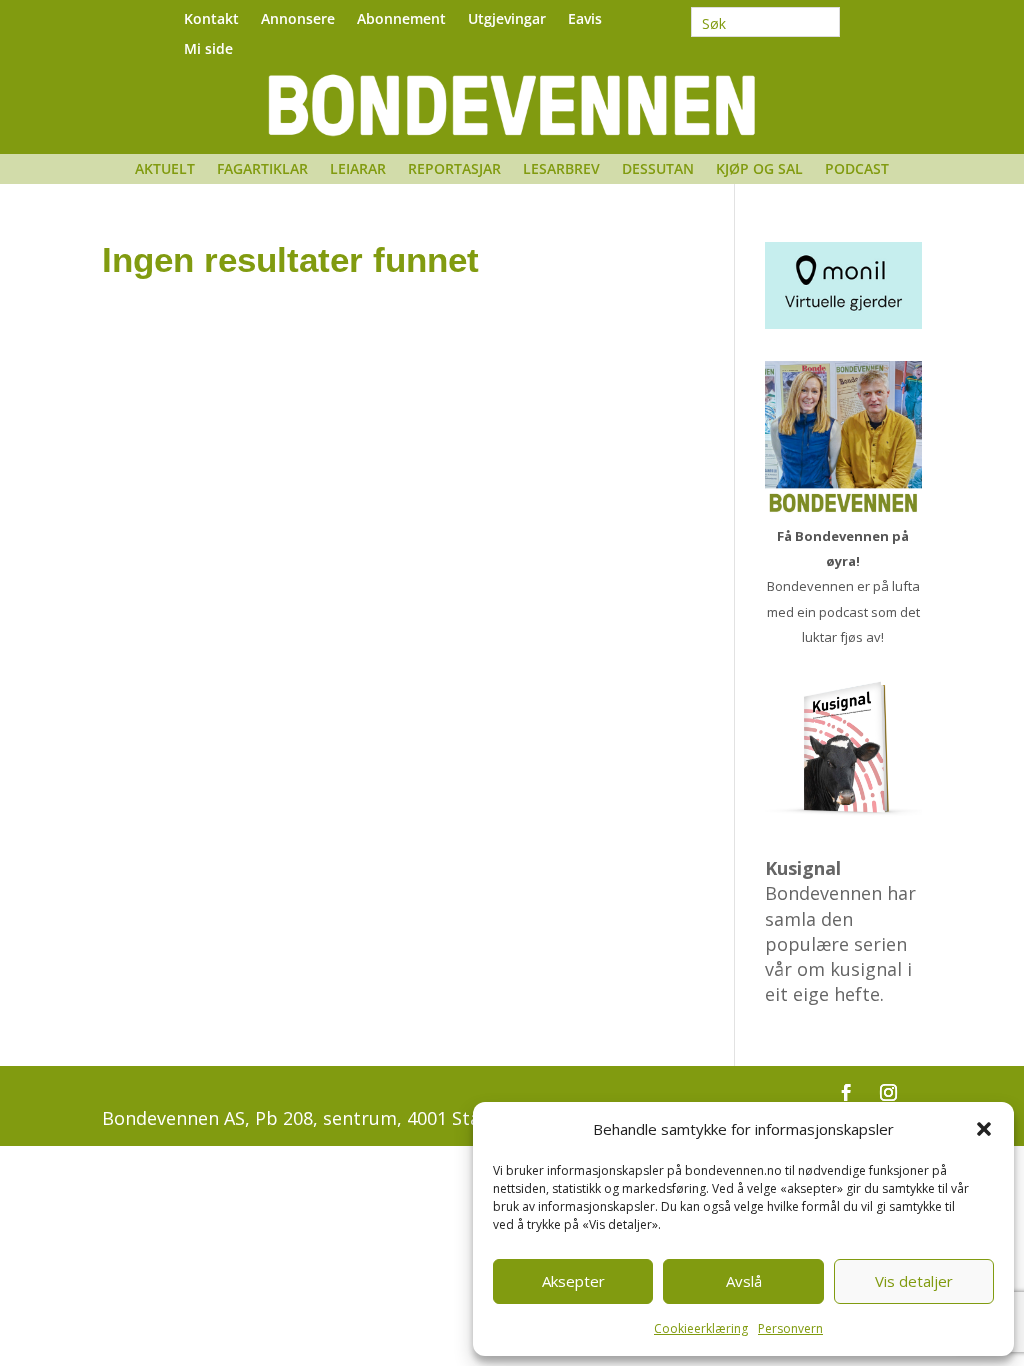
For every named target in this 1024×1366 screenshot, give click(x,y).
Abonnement (401, 20)
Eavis (585, 20)
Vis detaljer (914, 1281)
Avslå (744, 1281)
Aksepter (573, 1281)
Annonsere (298, 20)
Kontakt (211, 20)
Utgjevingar (507, 20)
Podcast (857, 170)
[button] (984, 1129)
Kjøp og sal (759, 170)
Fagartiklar (262, 170)
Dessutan (658, 170)
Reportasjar (454, 170)
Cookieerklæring (701, 1328)
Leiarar (358, 170)
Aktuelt (165, 170)
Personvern (790, 1328)
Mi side (208, 50)
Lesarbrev (561, 170)
